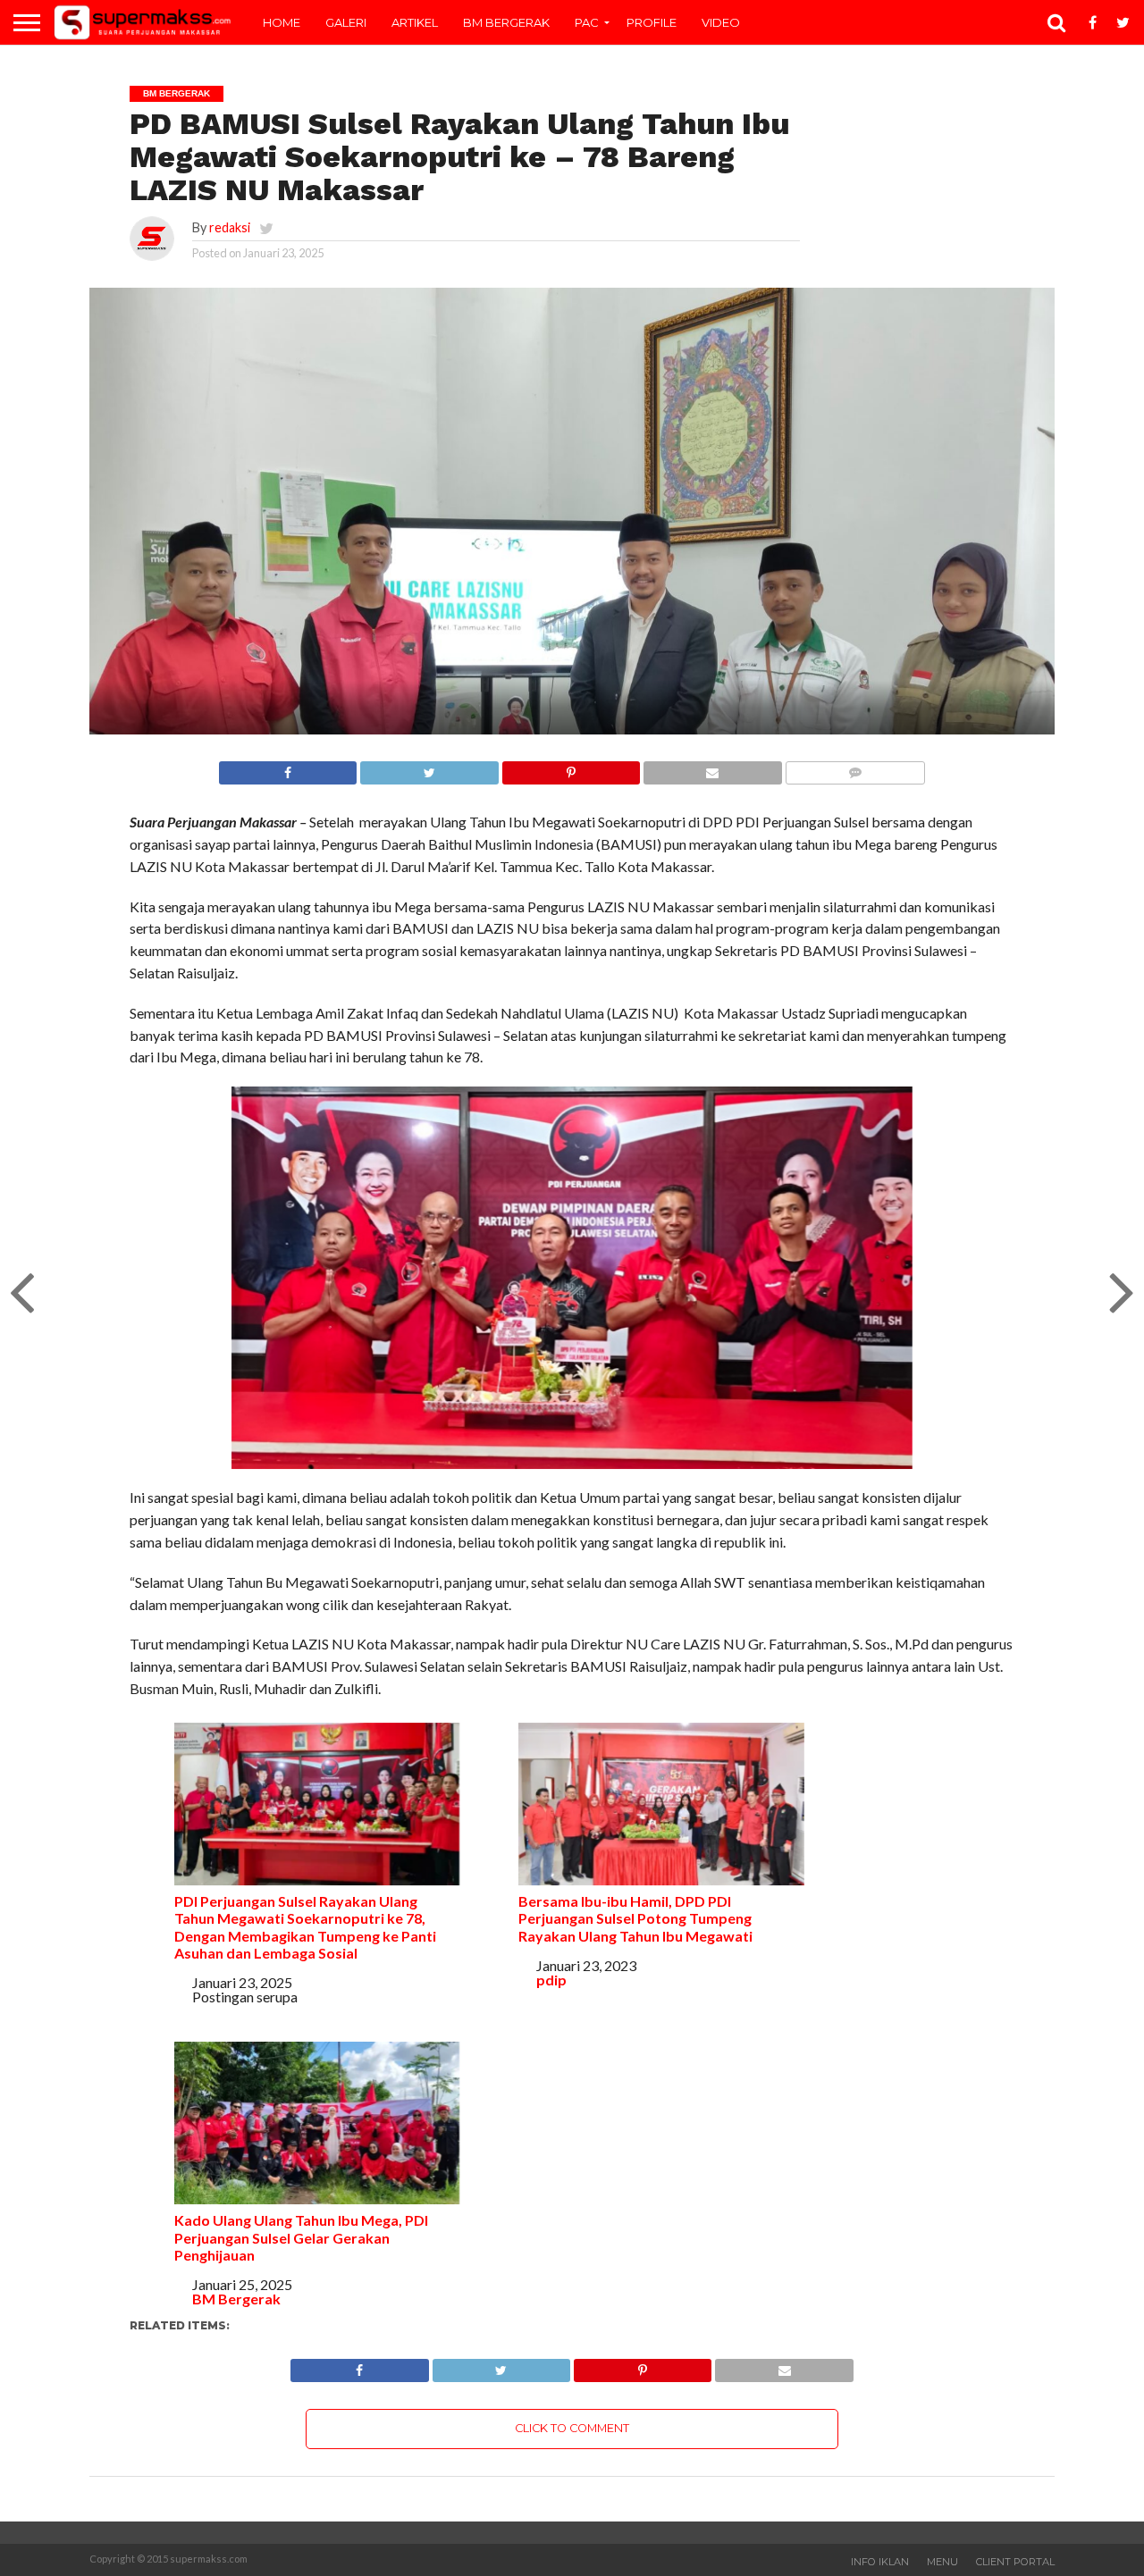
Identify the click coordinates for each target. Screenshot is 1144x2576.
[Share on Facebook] (288, 768)
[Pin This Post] (571, 768)
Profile (652, 22)
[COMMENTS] (855, 768)
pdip (551, 1980)
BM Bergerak (506, 22)
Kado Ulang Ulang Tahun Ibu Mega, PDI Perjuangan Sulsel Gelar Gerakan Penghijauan (301, 2237)
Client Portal (1015, 2562)
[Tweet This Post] (429, 768)
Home (282, 22)
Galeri (346, 22)
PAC (587, 22)
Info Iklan (880, 2562)
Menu (942, 2562)
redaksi (230, 227)
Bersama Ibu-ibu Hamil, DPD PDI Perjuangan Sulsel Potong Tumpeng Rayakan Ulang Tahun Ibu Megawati (635, 1918)
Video (721, 22)
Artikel (415, 22)
